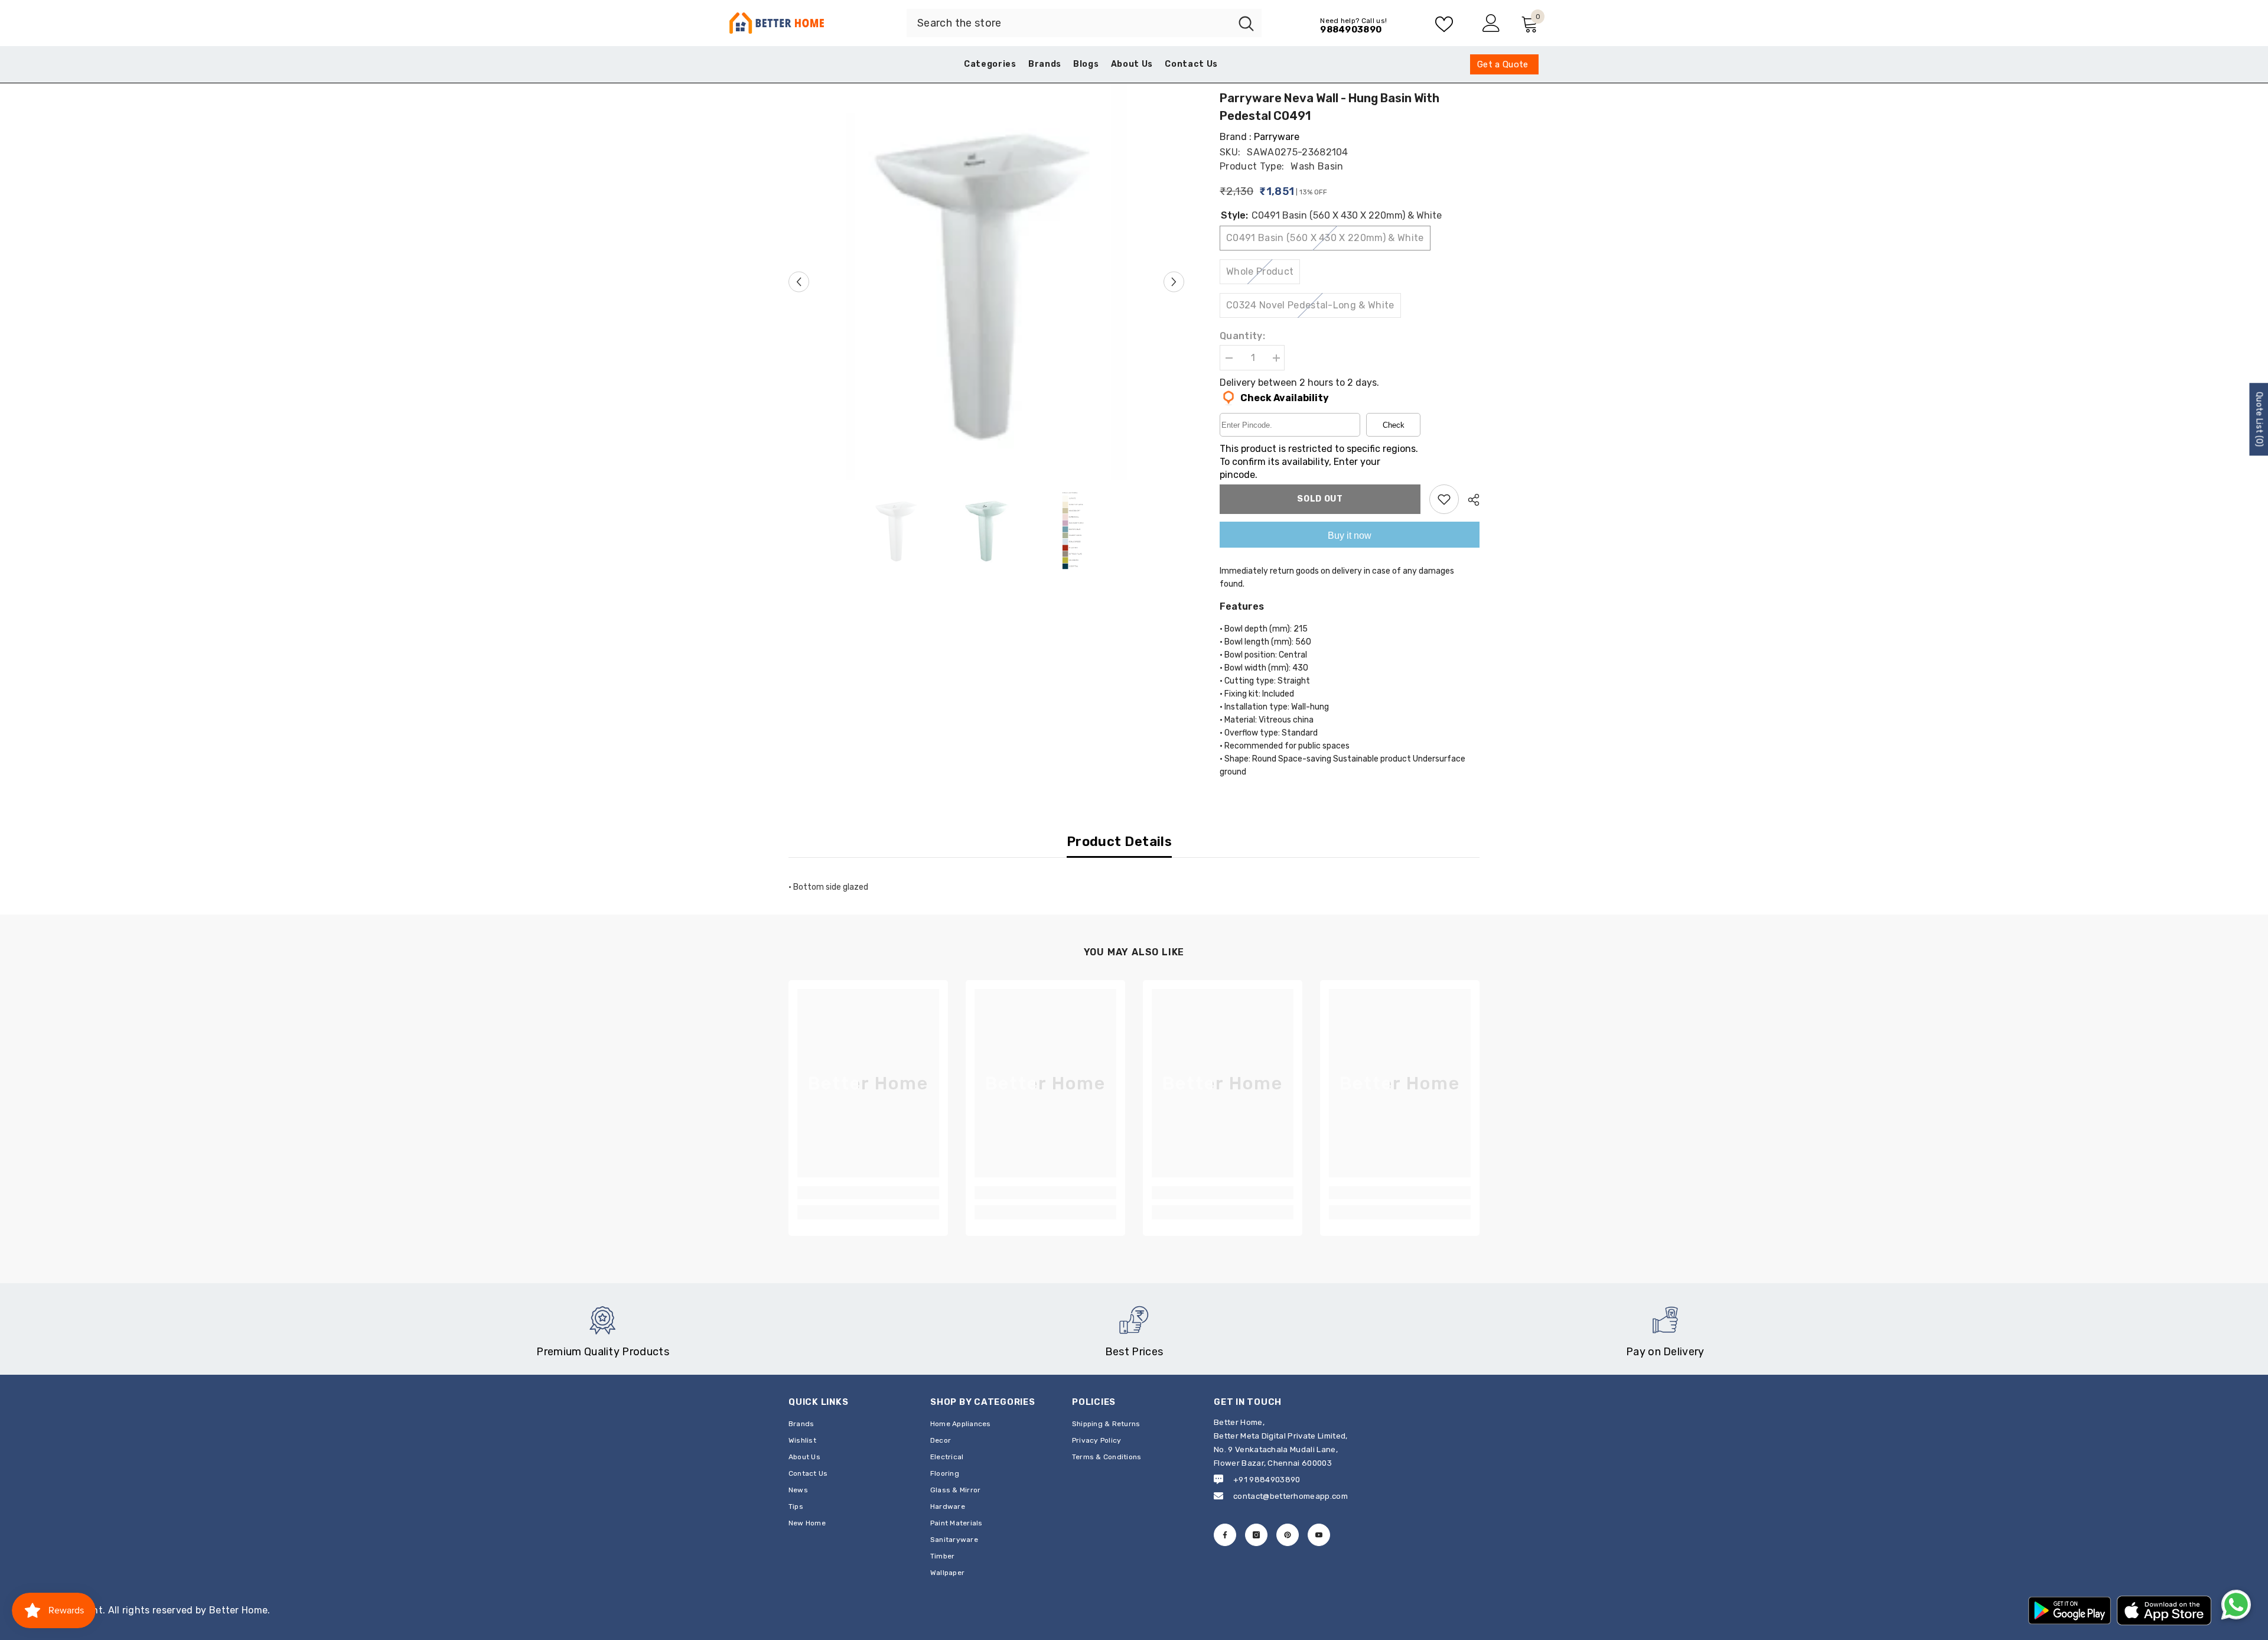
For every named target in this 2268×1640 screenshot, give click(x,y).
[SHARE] (1469, 500)
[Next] (1174, 282)
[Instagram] (1256, 1535)
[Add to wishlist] (1444, 499)
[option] (987, 282)
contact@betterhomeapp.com (1291, 1496)
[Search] (1084, 23)
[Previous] (799, 282)
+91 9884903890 (1267, 1480)
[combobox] (1069, 23)
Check (1394, 425)
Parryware (1277, 137)
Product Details (1120, 842)
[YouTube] (1319, 1535)
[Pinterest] (1288, 1535)
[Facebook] (1225, 1535)
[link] (868, 1193)
